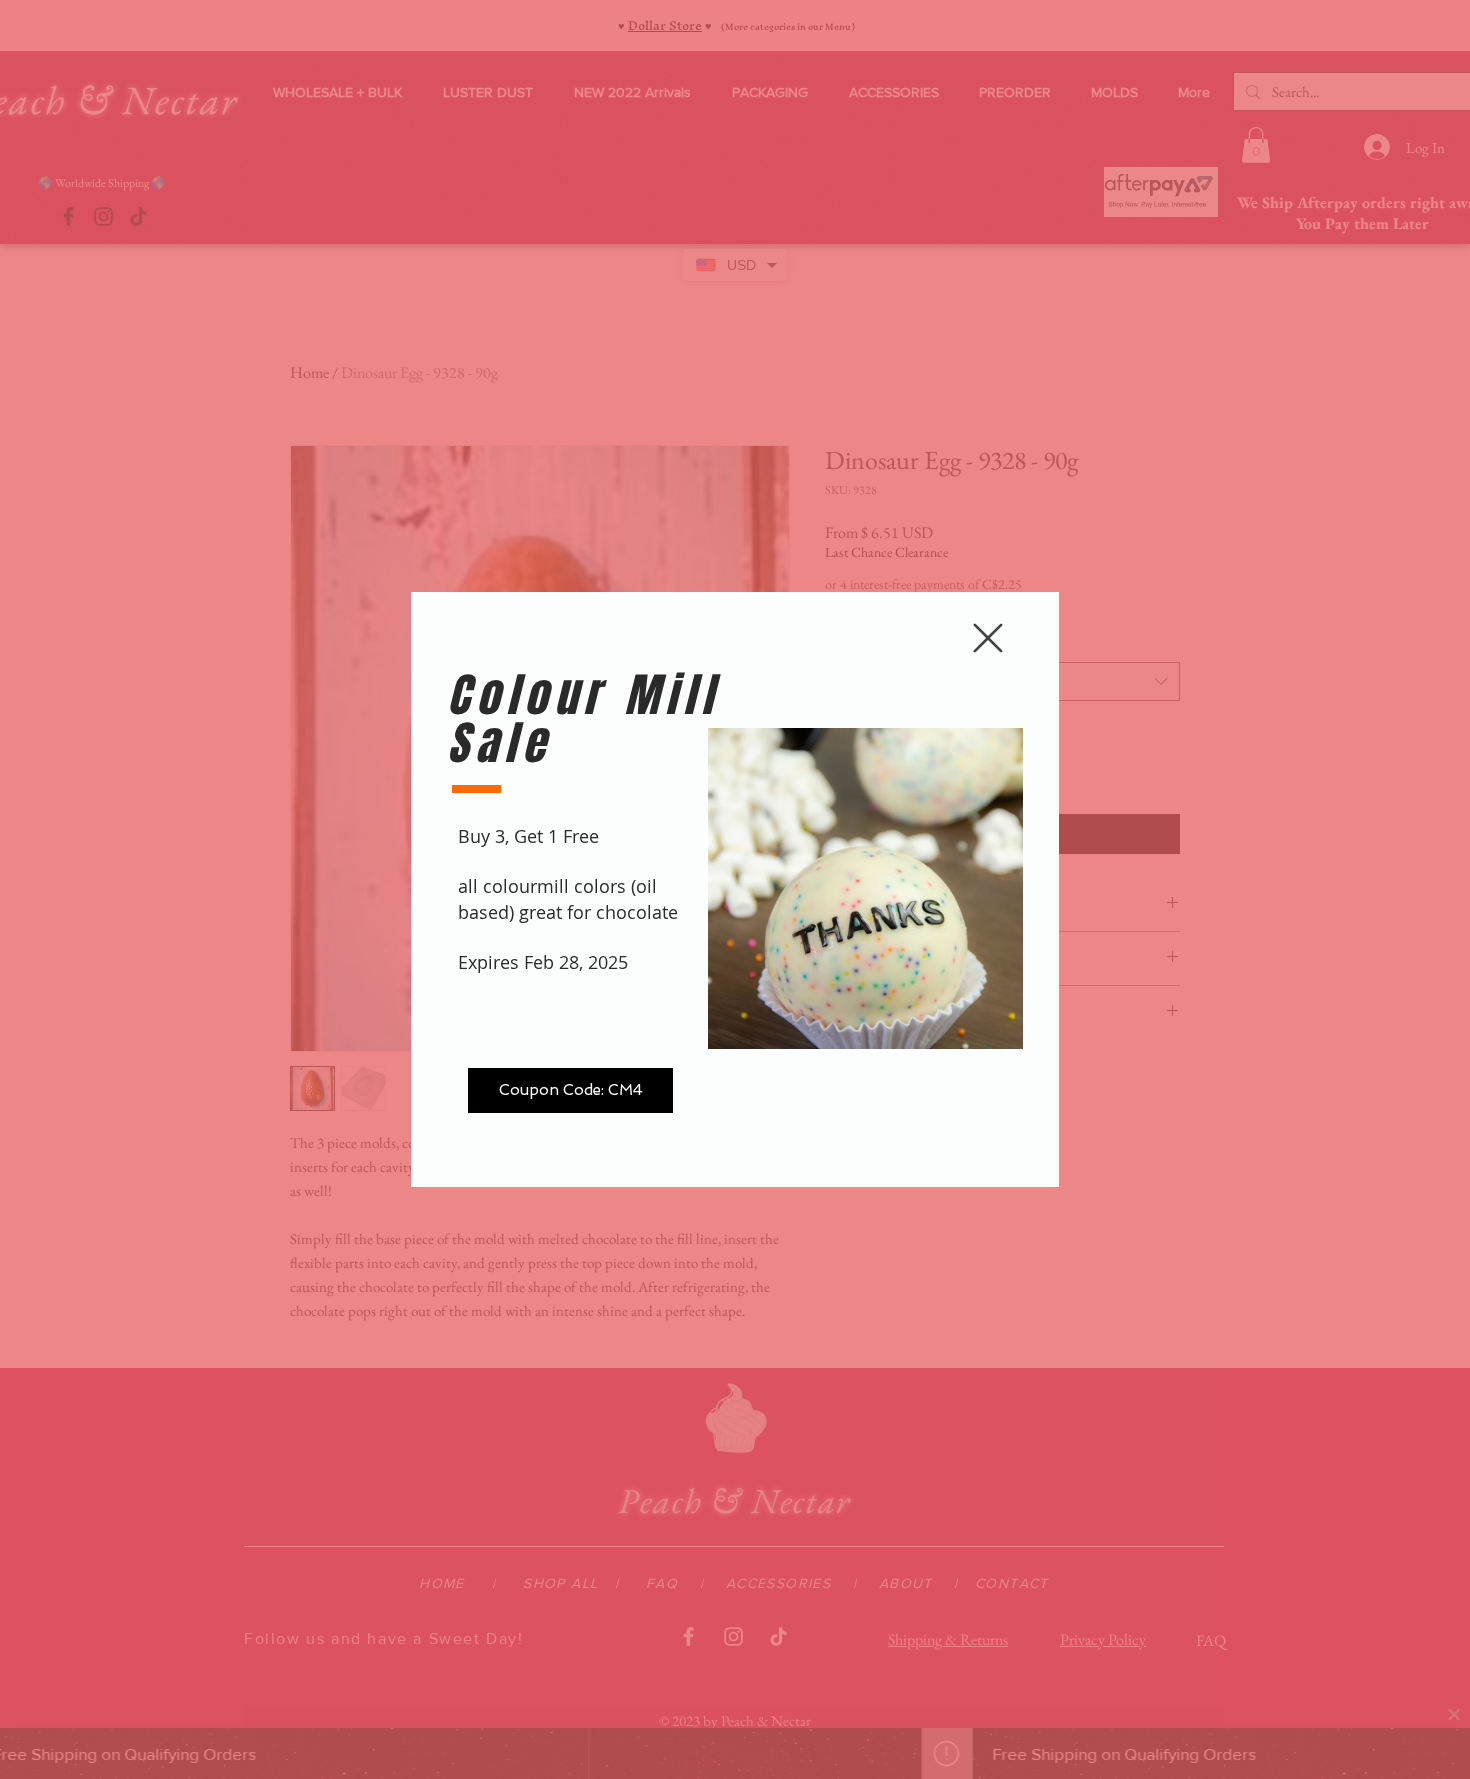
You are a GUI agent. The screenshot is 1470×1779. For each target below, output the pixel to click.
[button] (988, 638)
